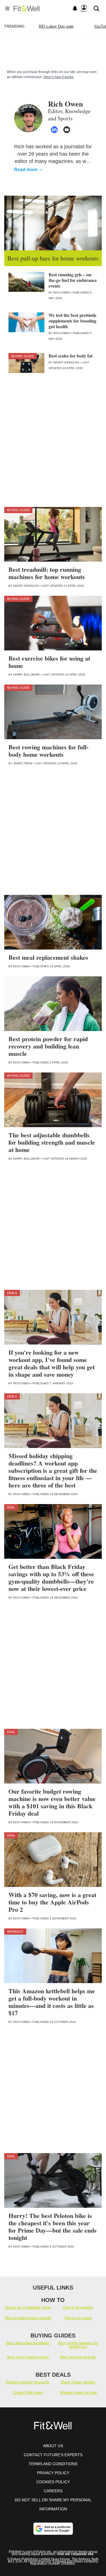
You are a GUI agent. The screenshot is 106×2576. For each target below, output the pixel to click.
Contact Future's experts (53, 2455)
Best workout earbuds (78, 2357)
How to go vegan (78, 2318)
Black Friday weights (78, 2382)
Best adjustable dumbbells (28, 2343)
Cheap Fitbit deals (28, 2393)
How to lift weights (78, 2307)
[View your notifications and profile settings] (75, 8)
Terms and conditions (53, 2464)
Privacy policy (53, 2473)
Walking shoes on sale (78, 2393)
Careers (53, 2491)
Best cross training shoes (28, 2357)
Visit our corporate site (75, 2554)
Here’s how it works (59, 77)
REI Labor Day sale (56, 26)
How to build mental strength (28, 2318)
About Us (53, 2446)
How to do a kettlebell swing (28, 2307)
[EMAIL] (67, 130)
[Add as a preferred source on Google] (53, 2529)
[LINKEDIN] (54, 130)
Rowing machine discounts (28, 2382)
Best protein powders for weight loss (78, 2345)
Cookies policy (53, 2482)
